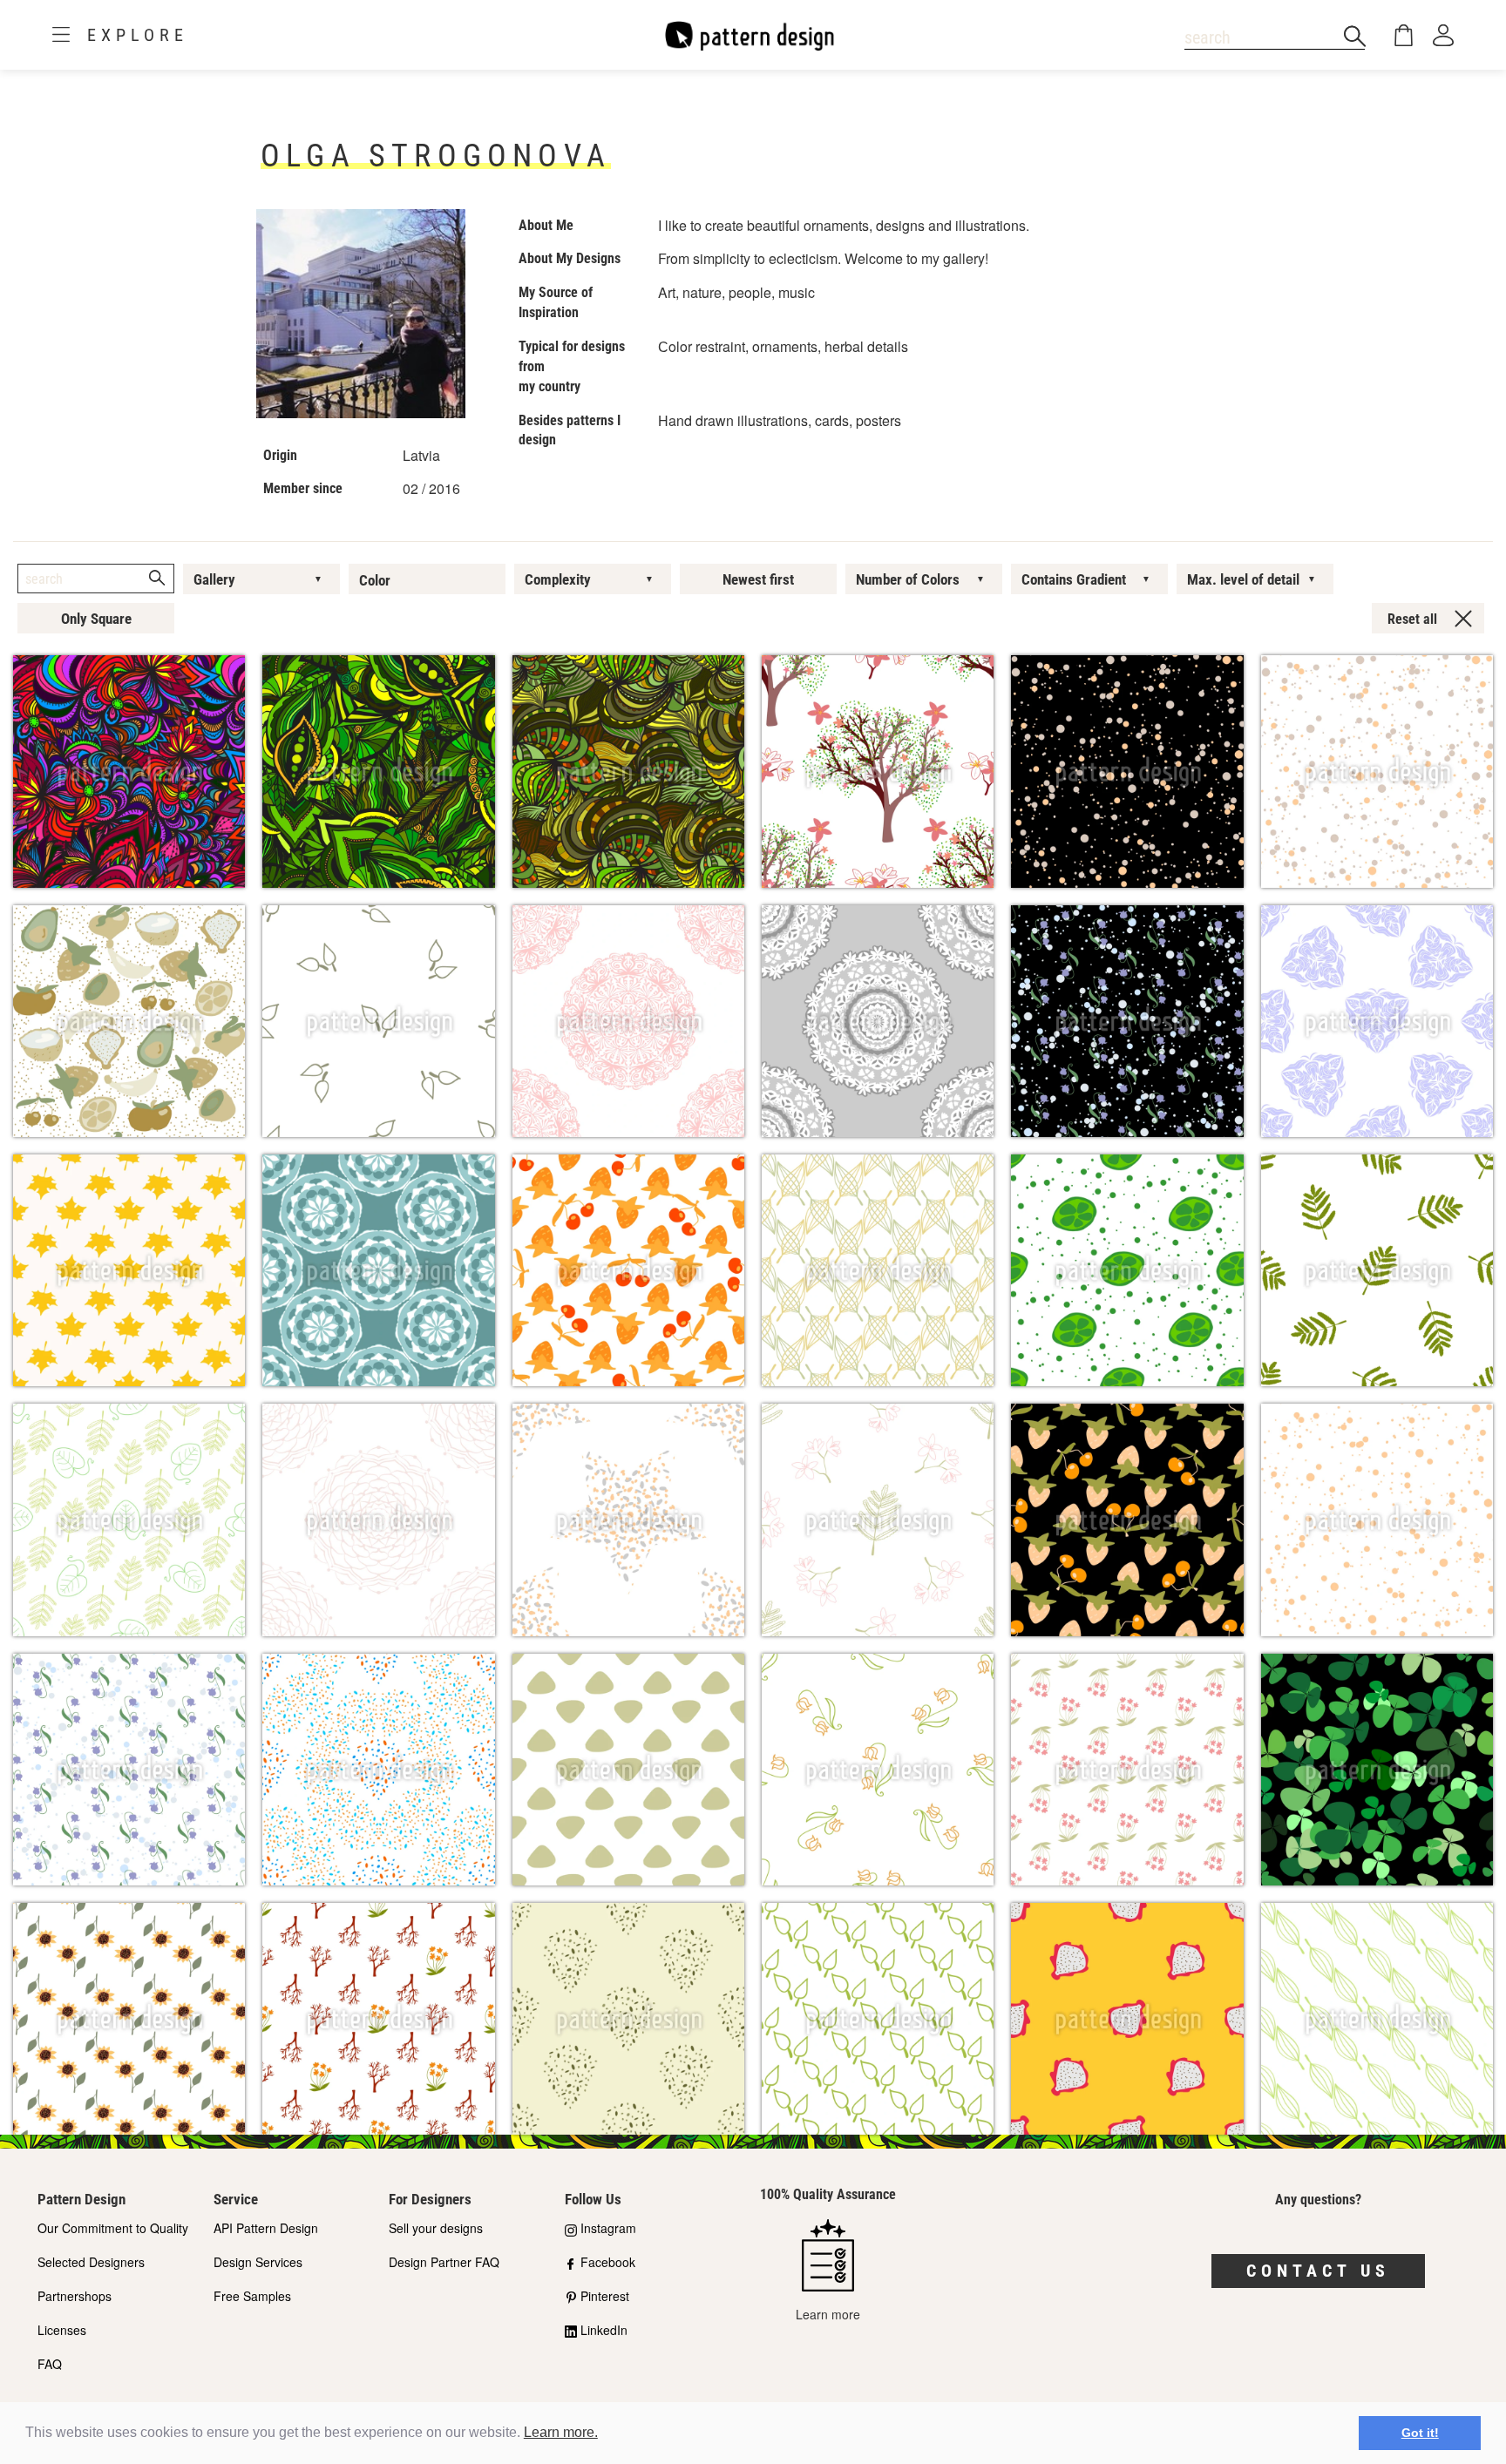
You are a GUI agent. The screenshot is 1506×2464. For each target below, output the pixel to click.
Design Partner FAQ (444, 2262)
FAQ (50, 2364)
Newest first (758, 579)
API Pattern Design (266, 2228)
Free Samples (252, 2296)
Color (375, 580)
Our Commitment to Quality (113, 2228)
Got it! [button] (1420, 2433)
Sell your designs (436, 2228)
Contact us (1318, 2271)
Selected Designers (91, 2262)
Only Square (96, 619)
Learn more (828, 2314)
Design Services (258, 2262)
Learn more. (561, 2432)
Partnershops (75, 2296)
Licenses (62, 2330)
